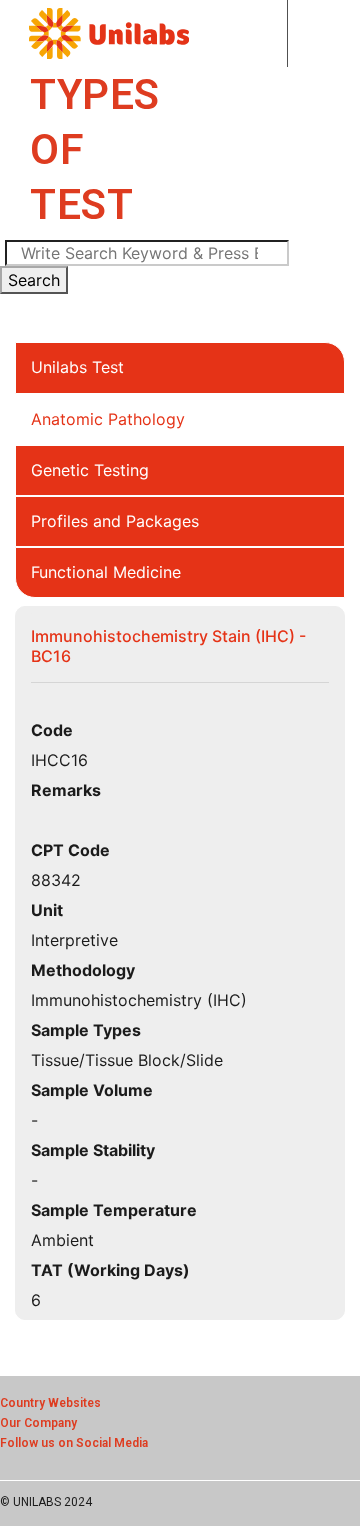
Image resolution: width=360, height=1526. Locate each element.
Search (34, 280)
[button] (269, 34)
